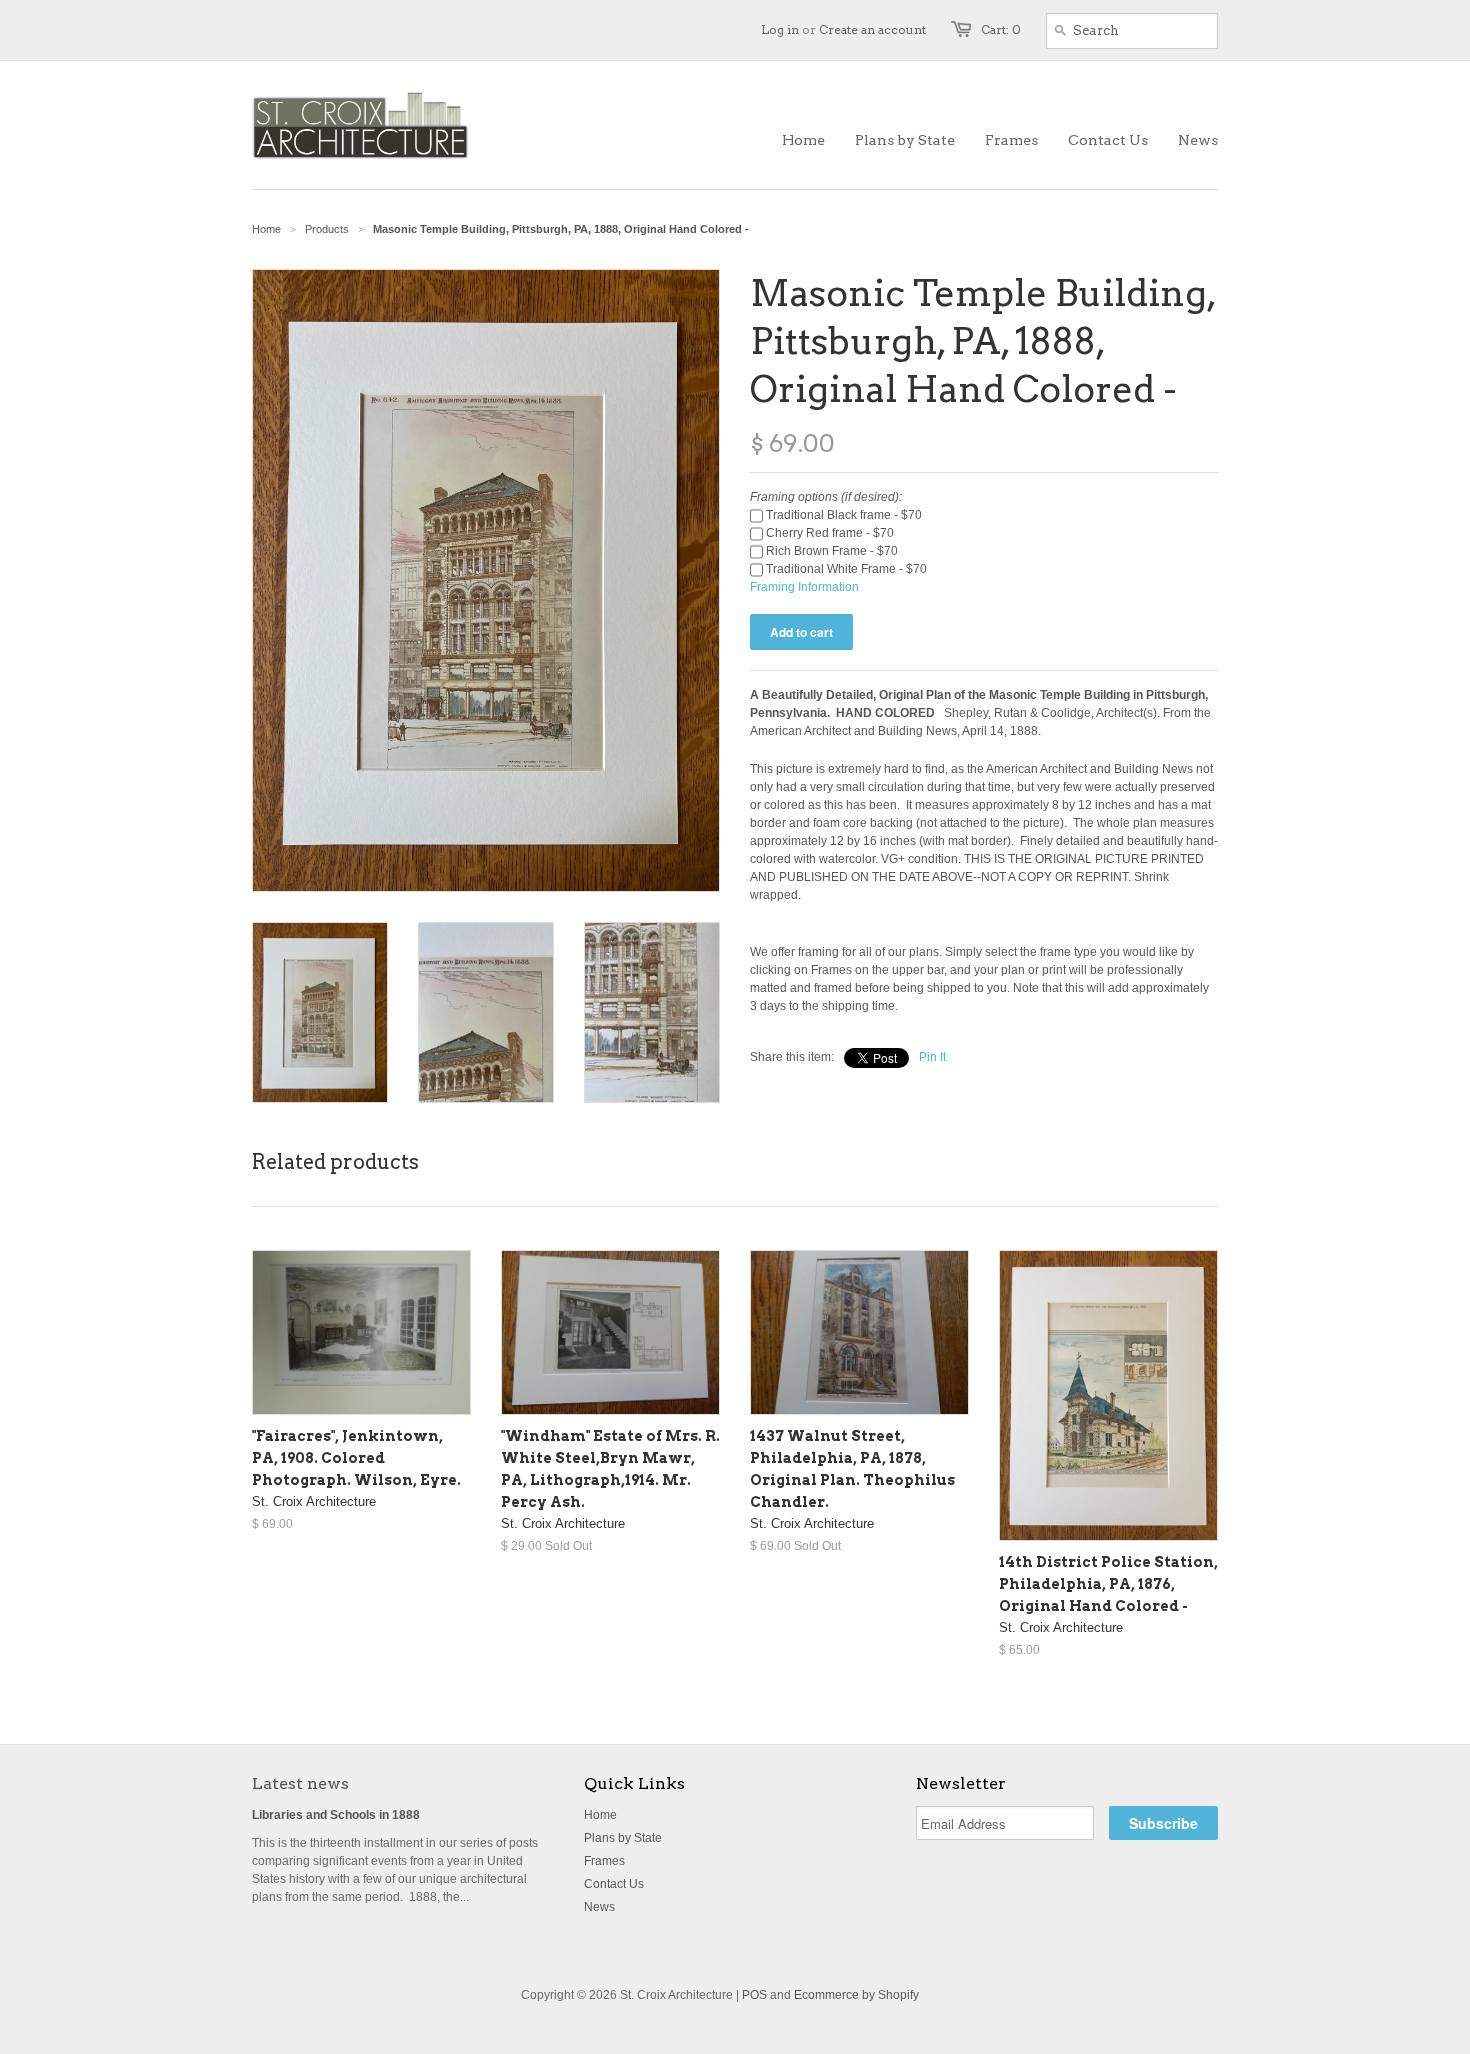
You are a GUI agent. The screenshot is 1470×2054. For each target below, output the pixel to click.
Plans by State (623, 1838)
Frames (604, 1861)
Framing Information (804, 587)
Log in (780, 29)
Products (327, 229)
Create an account (872, 29)
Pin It (932, 1057)
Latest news (300, 1783)
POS (754, 1995)
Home (600, 1815)
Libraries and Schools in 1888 (336, 1815)
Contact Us (614, 1884)
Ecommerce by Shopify (856, 1995)
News (599, 1907)
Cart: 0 (1001, 29)
